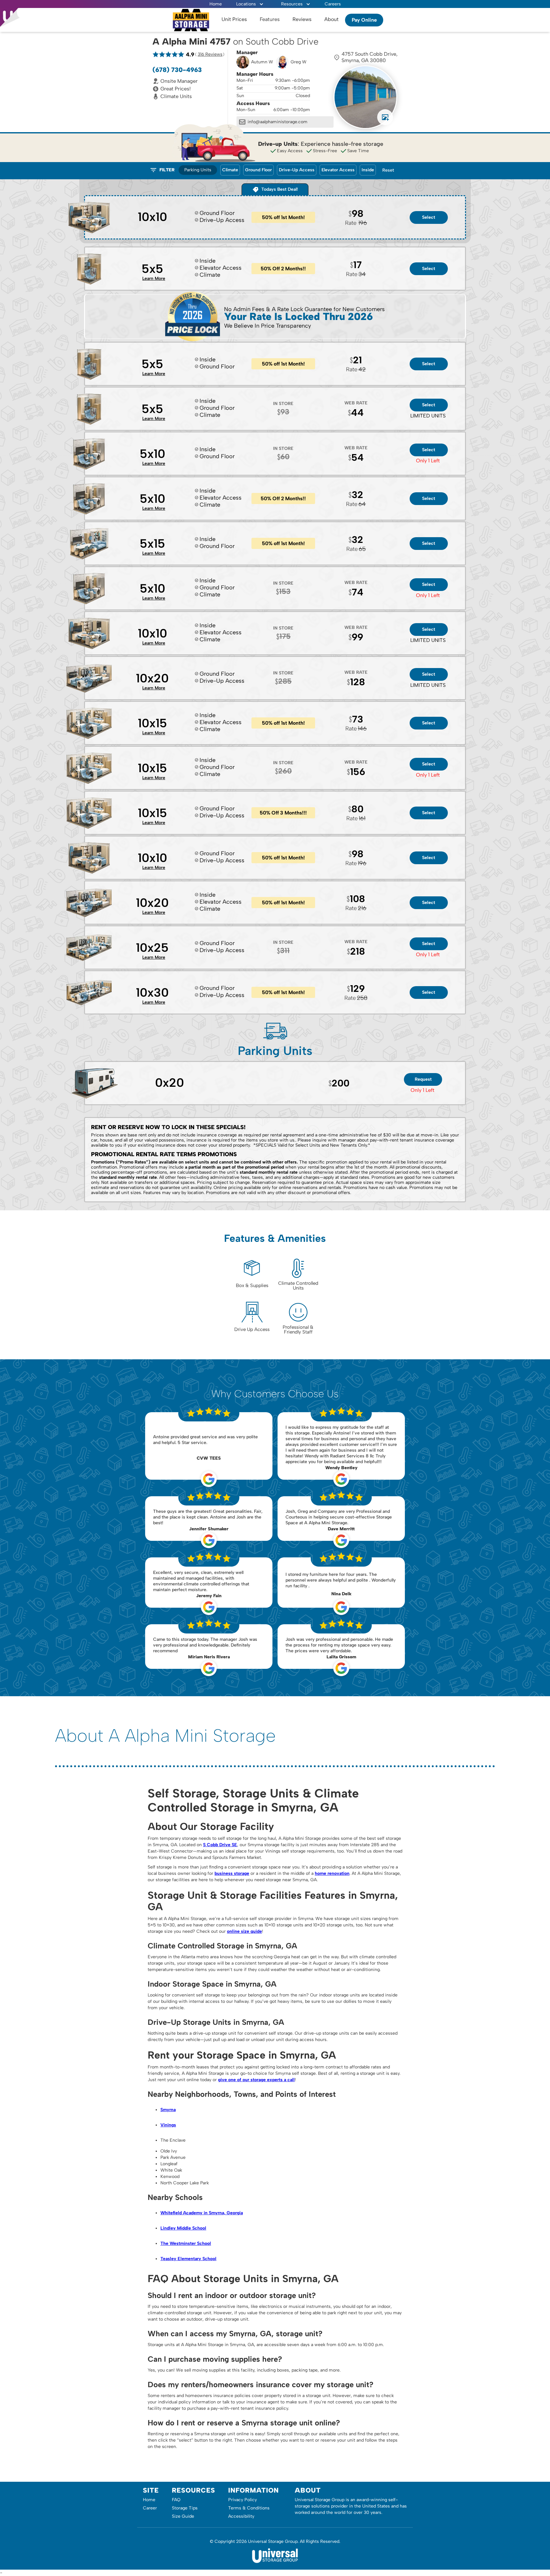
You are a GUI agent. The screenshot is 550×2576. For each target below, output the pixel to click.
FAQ (176, 2500)
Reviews (302, 19)
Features (270, 19)
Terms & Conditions (249, 2508)
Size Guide (183, 2516)
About (331, 19)
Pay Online (364, 20)
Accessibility (241, 2516)
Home (216, 4)
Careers (333, 4)
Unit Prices (234, 19)
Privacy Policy (243, 2500)
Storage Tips (185, 2508)
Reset (388, 170)
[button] (250, 4)
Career (150, 2508)
